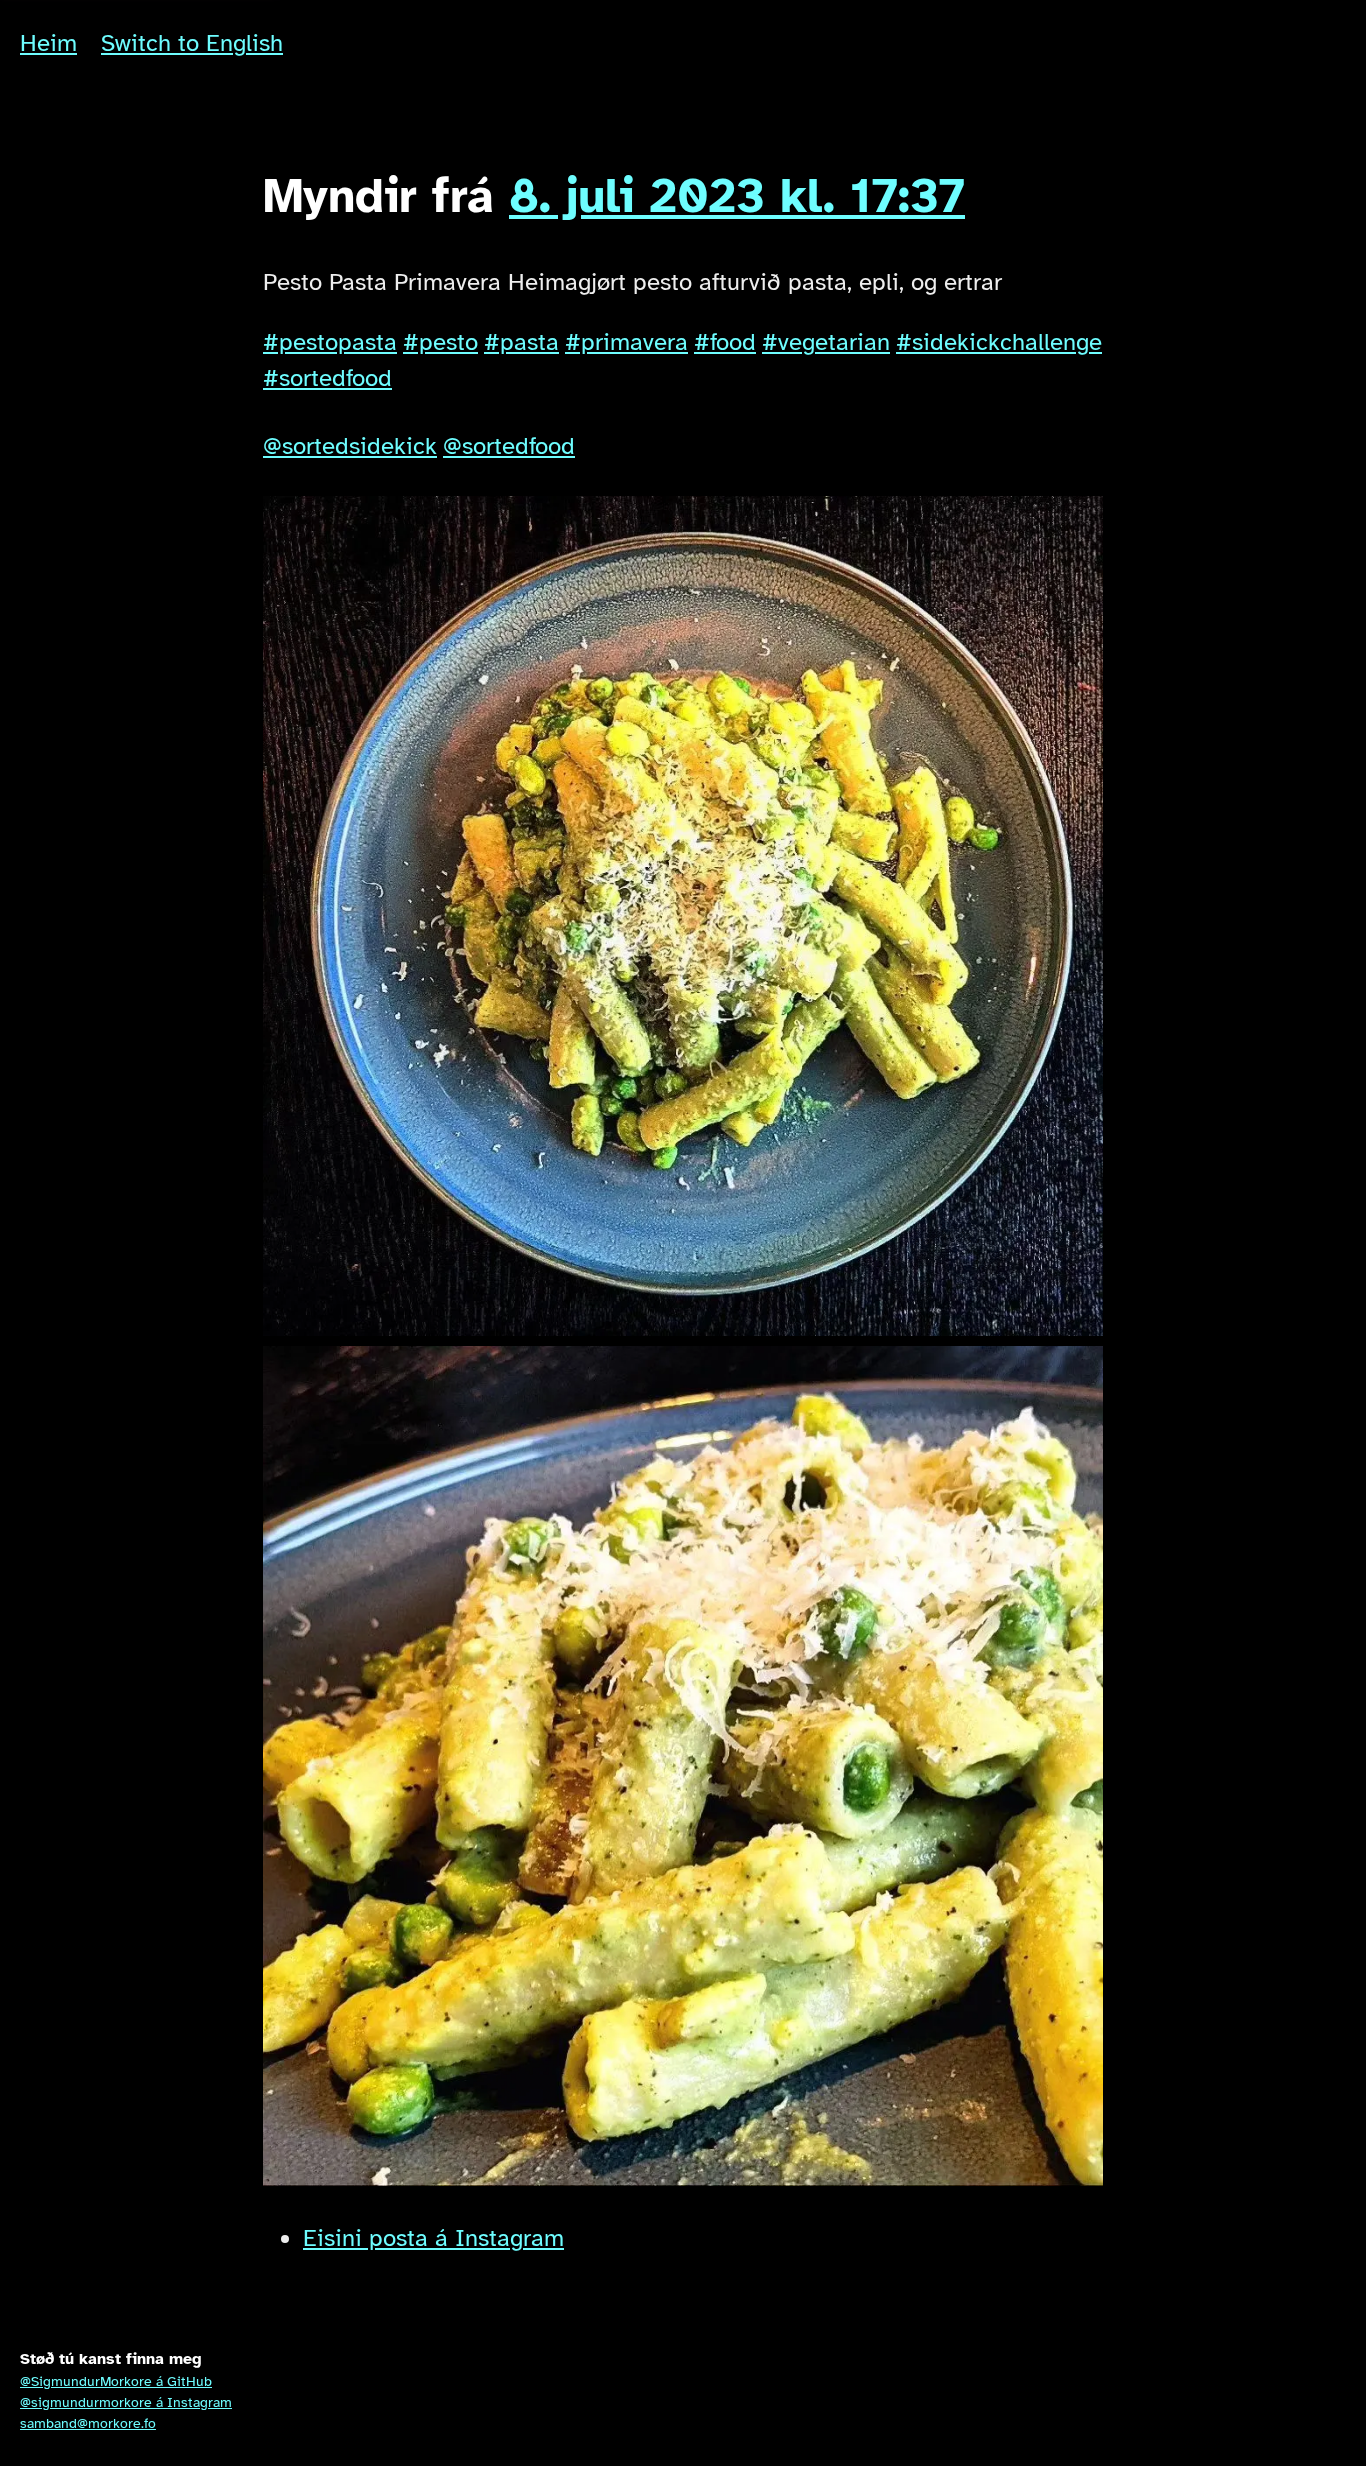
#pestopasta (330, 342)
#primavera (626, 342)
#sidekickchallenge (999, 342)
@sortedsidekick (350, 446)
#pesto (440, 342)
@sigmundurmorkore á (126, 2402)
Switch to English (192, 43)
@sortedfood (509, 446)
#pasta (521, 342)
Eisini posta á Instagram (433, 2238)
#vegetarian (826, 342)
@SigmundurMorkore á (116, 2381)
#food (725, 342)
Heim (48, 43)
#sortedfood (327, 378)
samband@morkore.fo (88, 2423)
